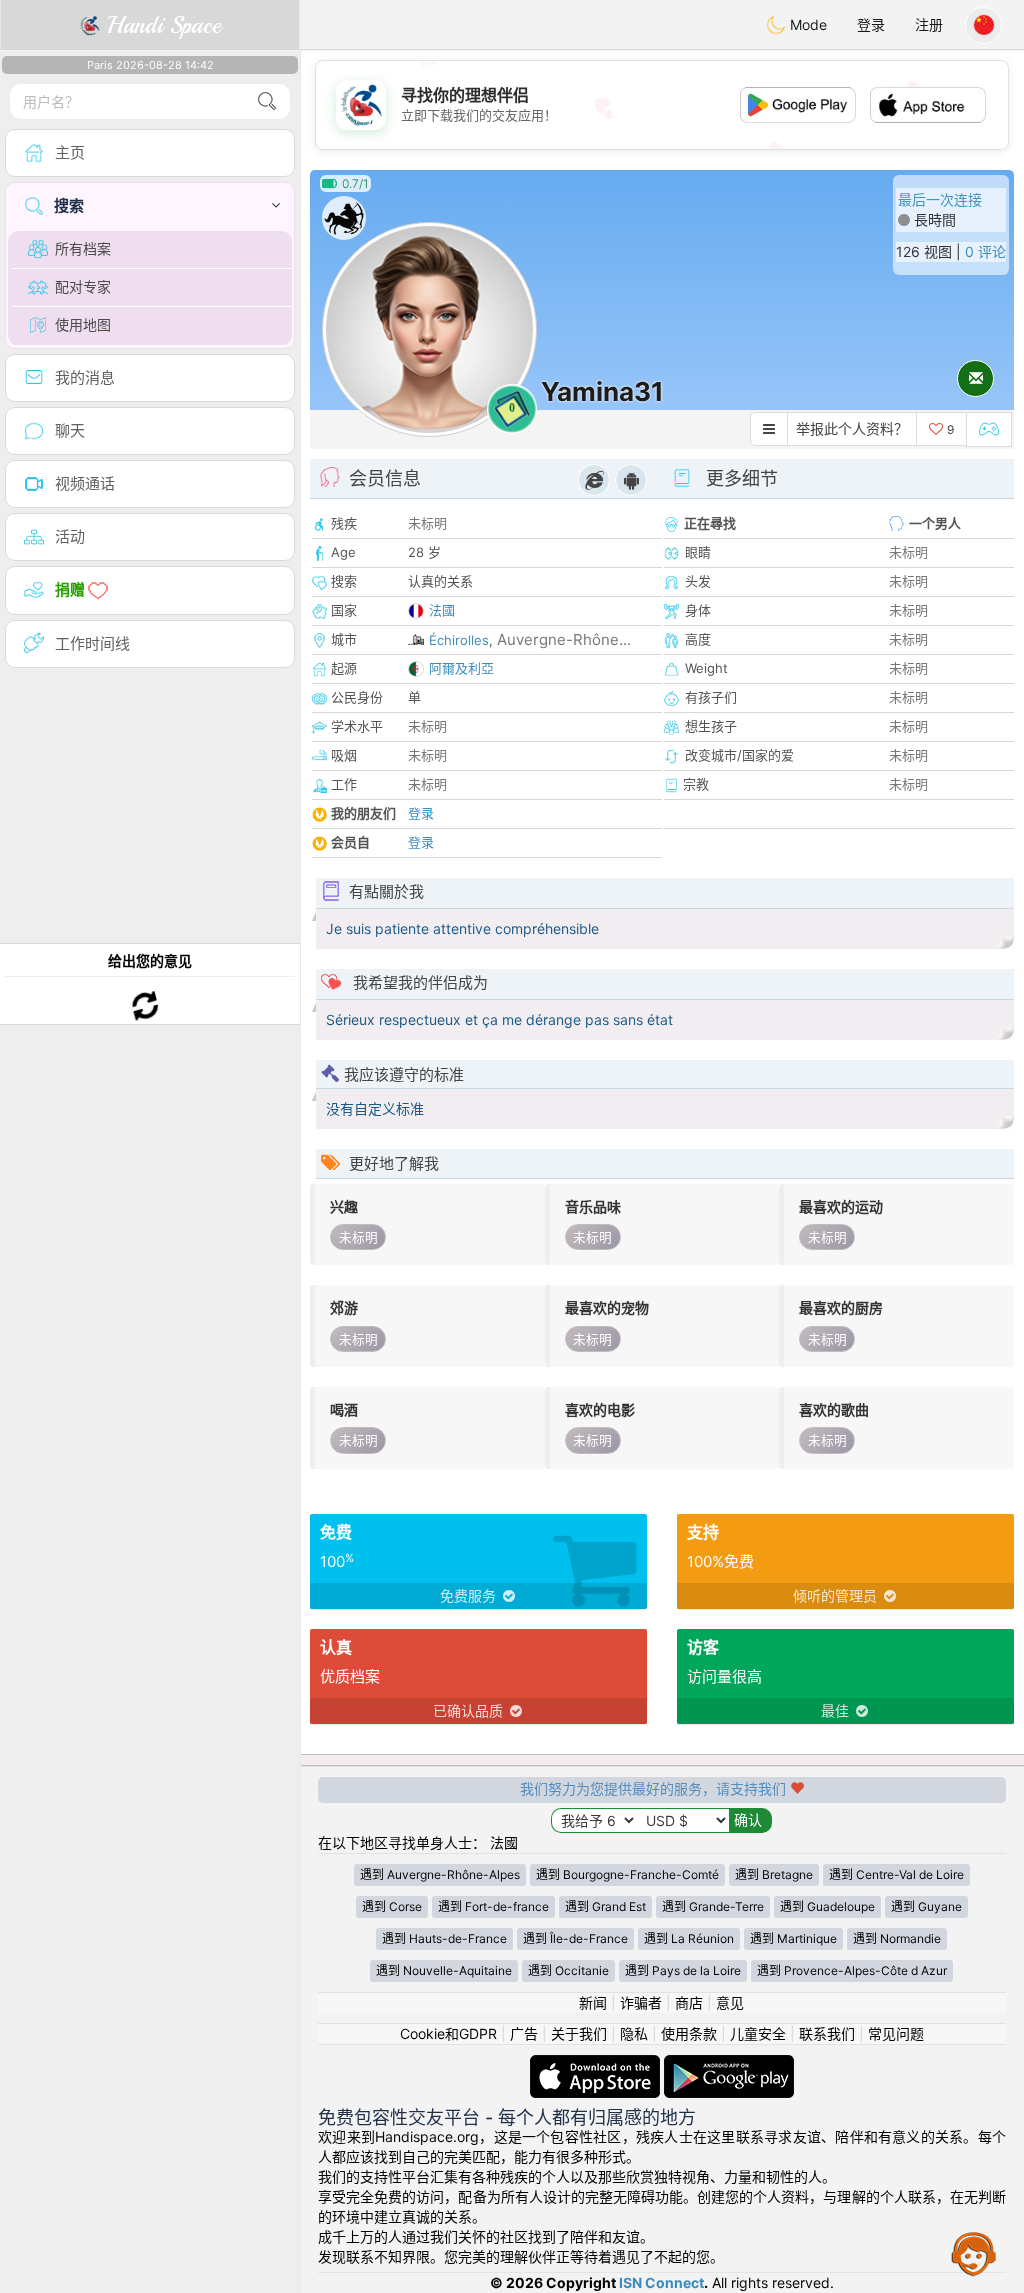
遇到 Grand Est (605, 1906)
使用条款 (689, 2033)
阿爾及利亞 (461, 668)
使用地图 (83, 324)
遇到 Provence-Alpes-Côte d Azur (852, 1970)
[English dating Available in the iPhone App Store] (597, 2064)
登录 (871, 24)
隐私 (634, 2033)
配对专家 (83, 286)
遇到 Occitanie (568, 1970)
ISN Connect (661, 2282)
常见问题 (896, 2033)
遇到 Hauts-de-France (444, 1938)
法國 (442, 610)
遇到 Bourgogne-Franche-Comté (627, 1874)
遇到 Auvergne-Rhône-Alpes (440, 1874)
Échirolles (459, 640)
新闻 (593, 2002)
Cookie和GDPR (448, 2033)
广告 (524, 2033)
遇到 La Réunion (689, 1938)
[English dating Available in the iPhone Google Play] (729, 2064)
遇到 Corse (392, 1906)
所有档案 (83, 248)
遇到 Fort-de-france (493, 1906)
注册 (929, 24)
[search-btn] (267, 101)
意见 (730, 2002)
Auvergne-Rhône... (564, 639)
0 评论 (985, 251)
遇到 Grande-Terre (713, 1906)
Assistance (974, 2253)
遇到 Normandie (897, 1938)
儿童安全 (758, 2033)
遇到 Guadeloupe (827, 1906)
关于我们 (579, 2033)
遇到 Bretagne (774, 1874)
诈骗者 (641, 2002)
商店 (689, 2002)
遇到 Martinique (793, 1938)
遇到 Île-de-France (575, 1938)
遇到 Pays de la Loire (683, 1970)
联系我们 (827, 2033)
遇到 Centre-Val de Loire (896, 1874)
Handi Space (160, 25)
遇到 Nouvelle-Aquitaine (444, 1970)
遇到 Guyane (926, 1906)
